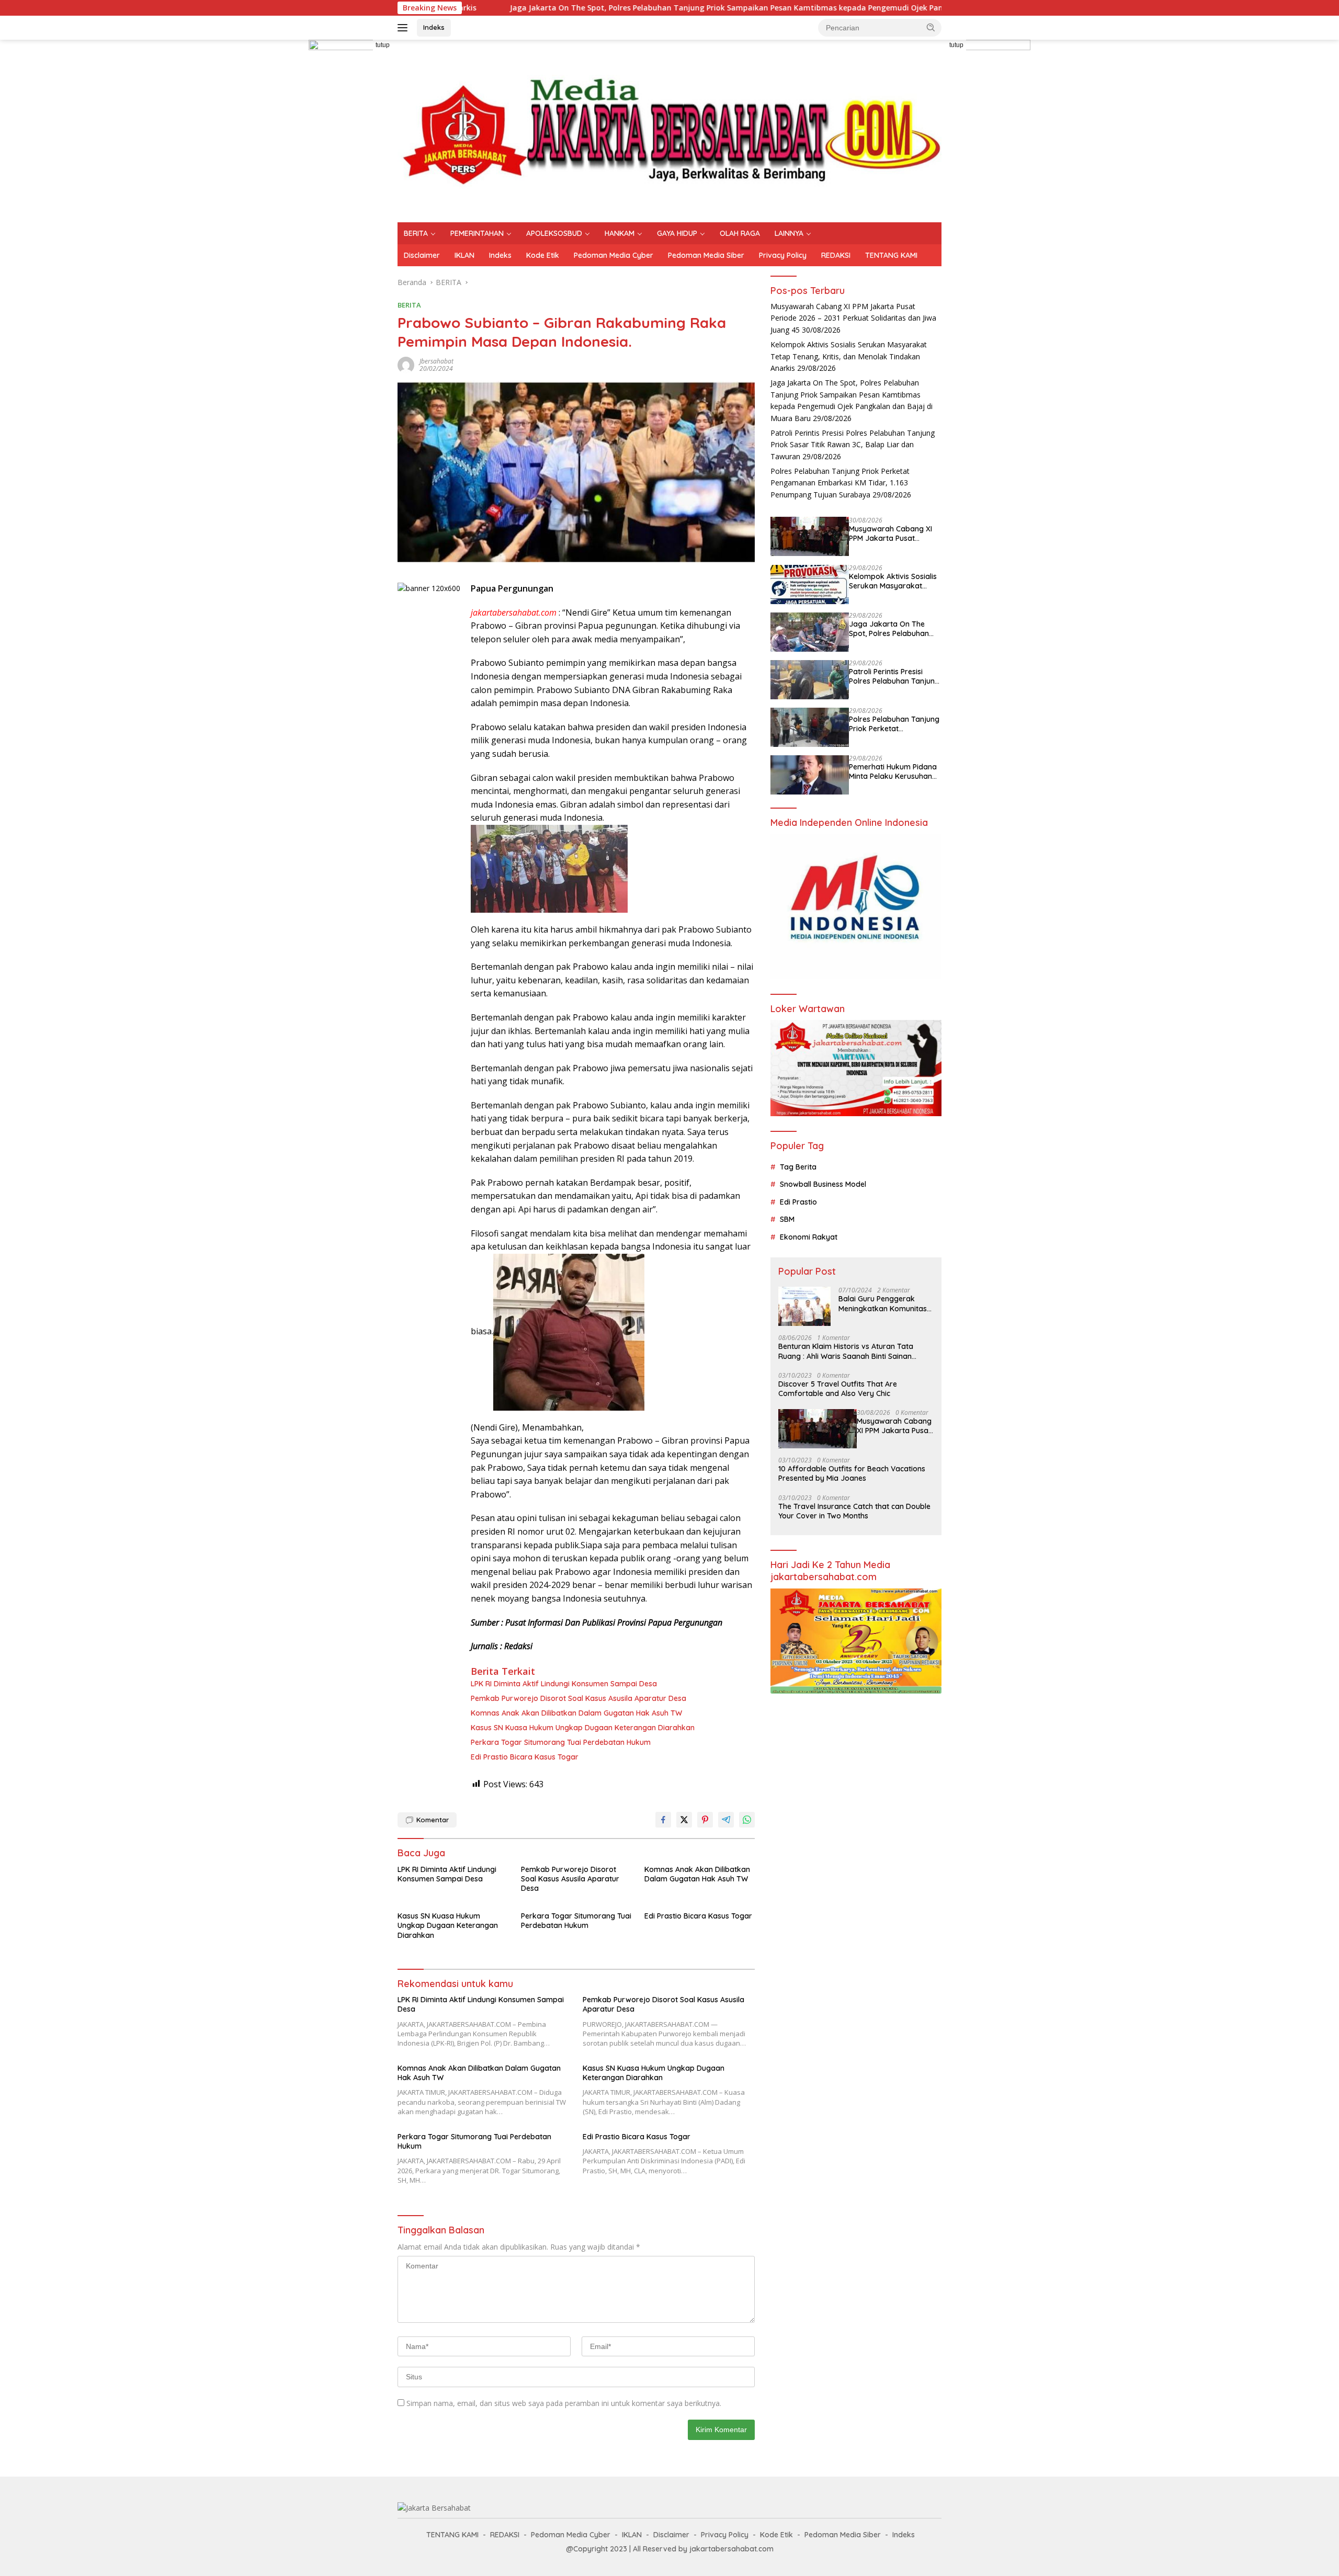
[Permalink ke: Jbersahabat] (406, 364)
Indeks (434, 27)
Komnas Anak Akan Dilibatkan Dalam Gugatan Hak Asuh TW (576, 1713)
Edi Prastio (798, 1202)
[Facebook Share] (663, 1820)
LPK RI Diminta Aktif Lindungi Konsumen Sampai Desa (564, 1684)
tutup (383, 45)
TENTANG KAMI (891, 255)
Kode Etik (543, 255)
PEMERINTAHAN (477, 233)
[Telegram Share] (726, 1820)
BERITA (416, 233)
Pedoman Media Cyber (614, 255)
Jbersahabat (436, 361)
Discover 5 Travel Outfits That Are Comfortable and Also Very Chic (838, 1389)
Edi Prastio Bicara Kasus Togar (525, 1757)
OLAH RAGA (740, 233)
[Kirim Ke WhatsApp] (747, 1820)
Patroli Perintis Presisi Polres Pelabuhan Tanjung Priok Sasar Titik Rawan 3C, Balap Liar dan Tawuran (853, 445)
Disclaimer (422, 255)
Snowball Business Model (823, 1185)
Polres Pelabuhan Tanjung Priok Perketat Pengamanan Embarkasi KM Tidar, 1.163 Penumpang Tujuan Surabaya (840, 483)
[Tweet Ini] (684, 1820)
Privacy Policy (783, 255)
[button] (931, 27)
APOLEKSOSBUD (554, 233)
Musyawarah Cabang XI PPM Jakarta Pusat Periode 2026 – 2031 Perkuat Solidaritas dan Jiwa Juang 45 (853, 319)
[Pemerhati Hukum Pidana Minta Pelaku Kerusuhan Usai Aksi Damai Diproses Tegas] (810, 775)
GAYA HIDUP (677, 233)
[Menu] (405, 28)
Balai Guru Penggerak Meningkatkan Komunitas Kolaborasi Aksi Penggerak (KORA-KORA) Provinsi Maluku (886, 1304)
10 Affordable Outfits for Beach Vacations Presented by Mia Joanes (852, 1474)
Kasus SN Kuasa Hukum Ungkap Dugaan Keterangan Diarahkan (583, 1728)
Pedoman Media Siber (706, 255)
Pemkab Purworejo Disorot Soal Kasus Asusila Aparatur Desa (578, 1698)
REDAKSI (836, 255)
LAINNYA (789, 233)
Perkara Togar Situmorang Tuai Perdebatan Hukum (561, 1742)
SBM (787, 1220)
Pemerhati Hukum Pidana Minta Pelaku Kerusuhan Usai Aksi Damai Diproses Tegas (893, 772)
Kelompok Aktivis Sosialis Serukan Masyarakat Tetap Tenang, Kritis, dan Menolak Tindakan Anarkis (849, 357)
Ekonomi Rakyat (809, 1237)
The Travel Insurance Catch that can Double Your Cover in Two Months (854, 1511)
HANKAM (620, 233)
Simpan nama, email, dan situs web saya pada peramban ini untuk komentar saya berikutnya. (564, 2403)
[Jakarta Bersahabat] (669, 130)
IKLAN (464, 255)
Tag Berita (798, 1167)
